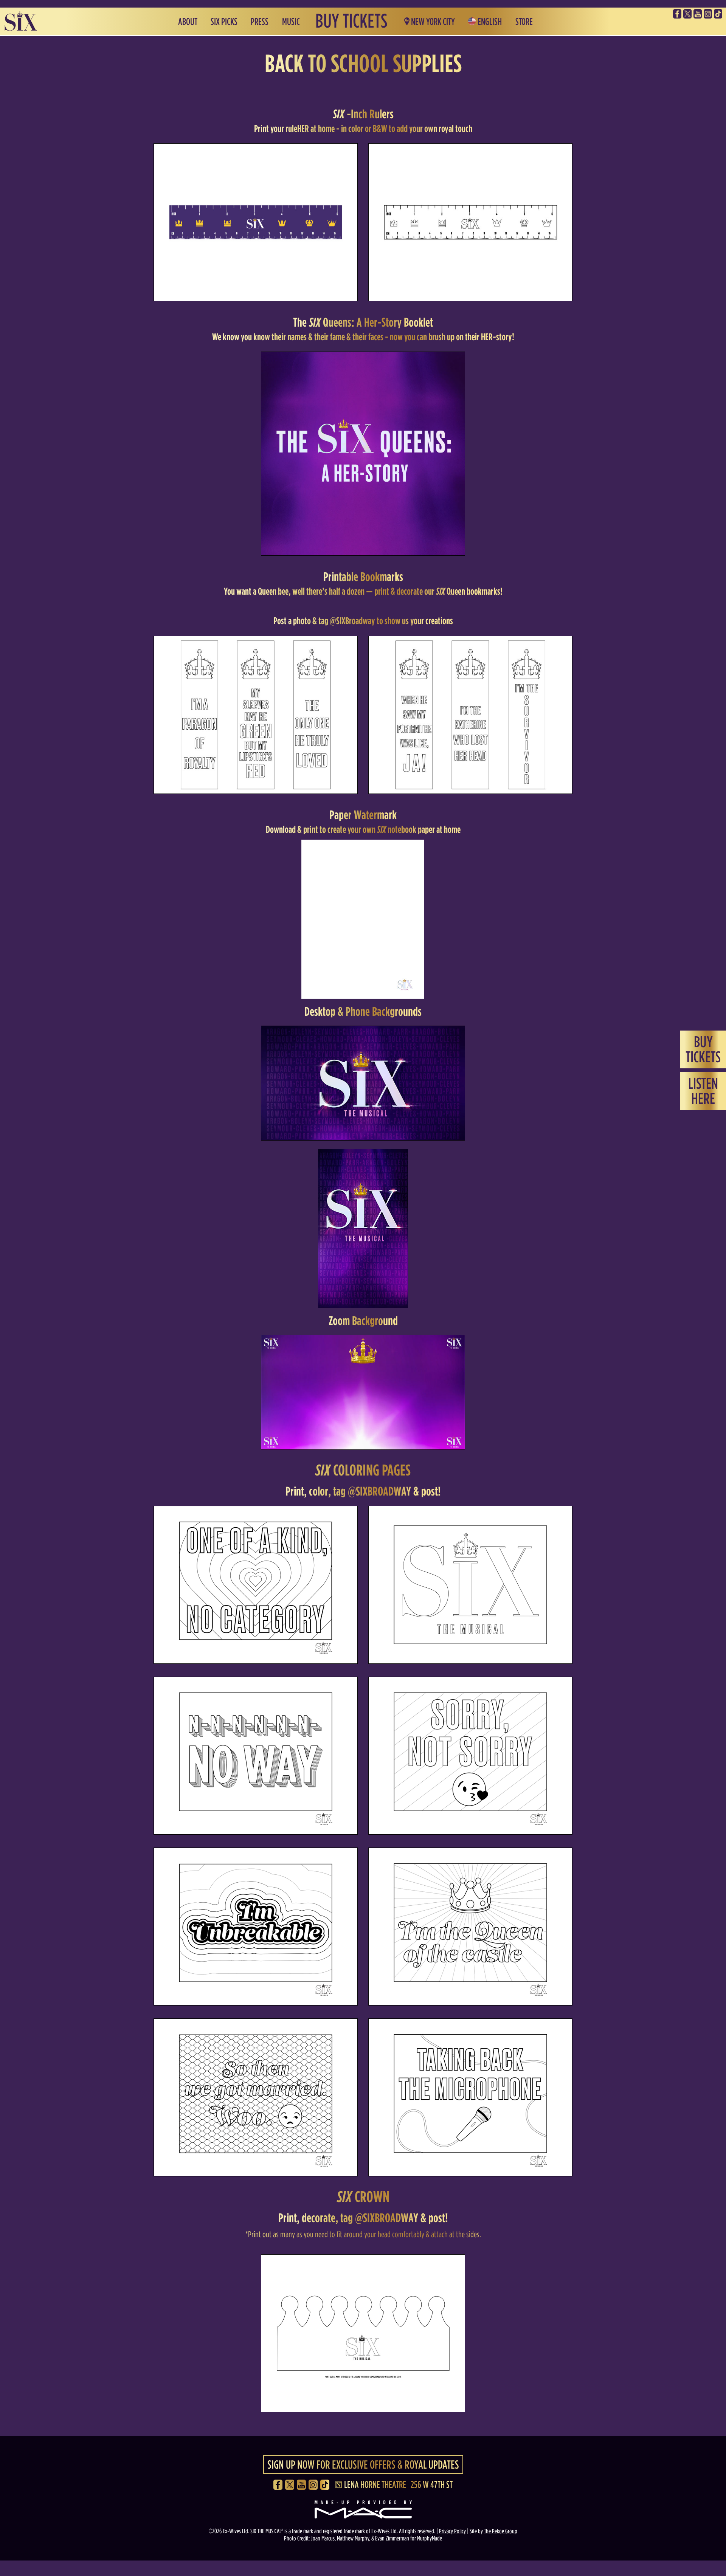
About (188, 22)
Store (524, 22)
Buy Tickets (351, 21)
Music (291, 22)
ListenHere (703, 1091)
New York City (433, 22)
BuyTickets (703, 1049)
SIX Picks (224, 22)
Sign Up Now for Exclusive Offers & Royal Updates (363, 2464)
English (490, 22)
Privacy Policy (452, 2531)
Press (260, 22)
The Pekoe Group (501, 2531)
